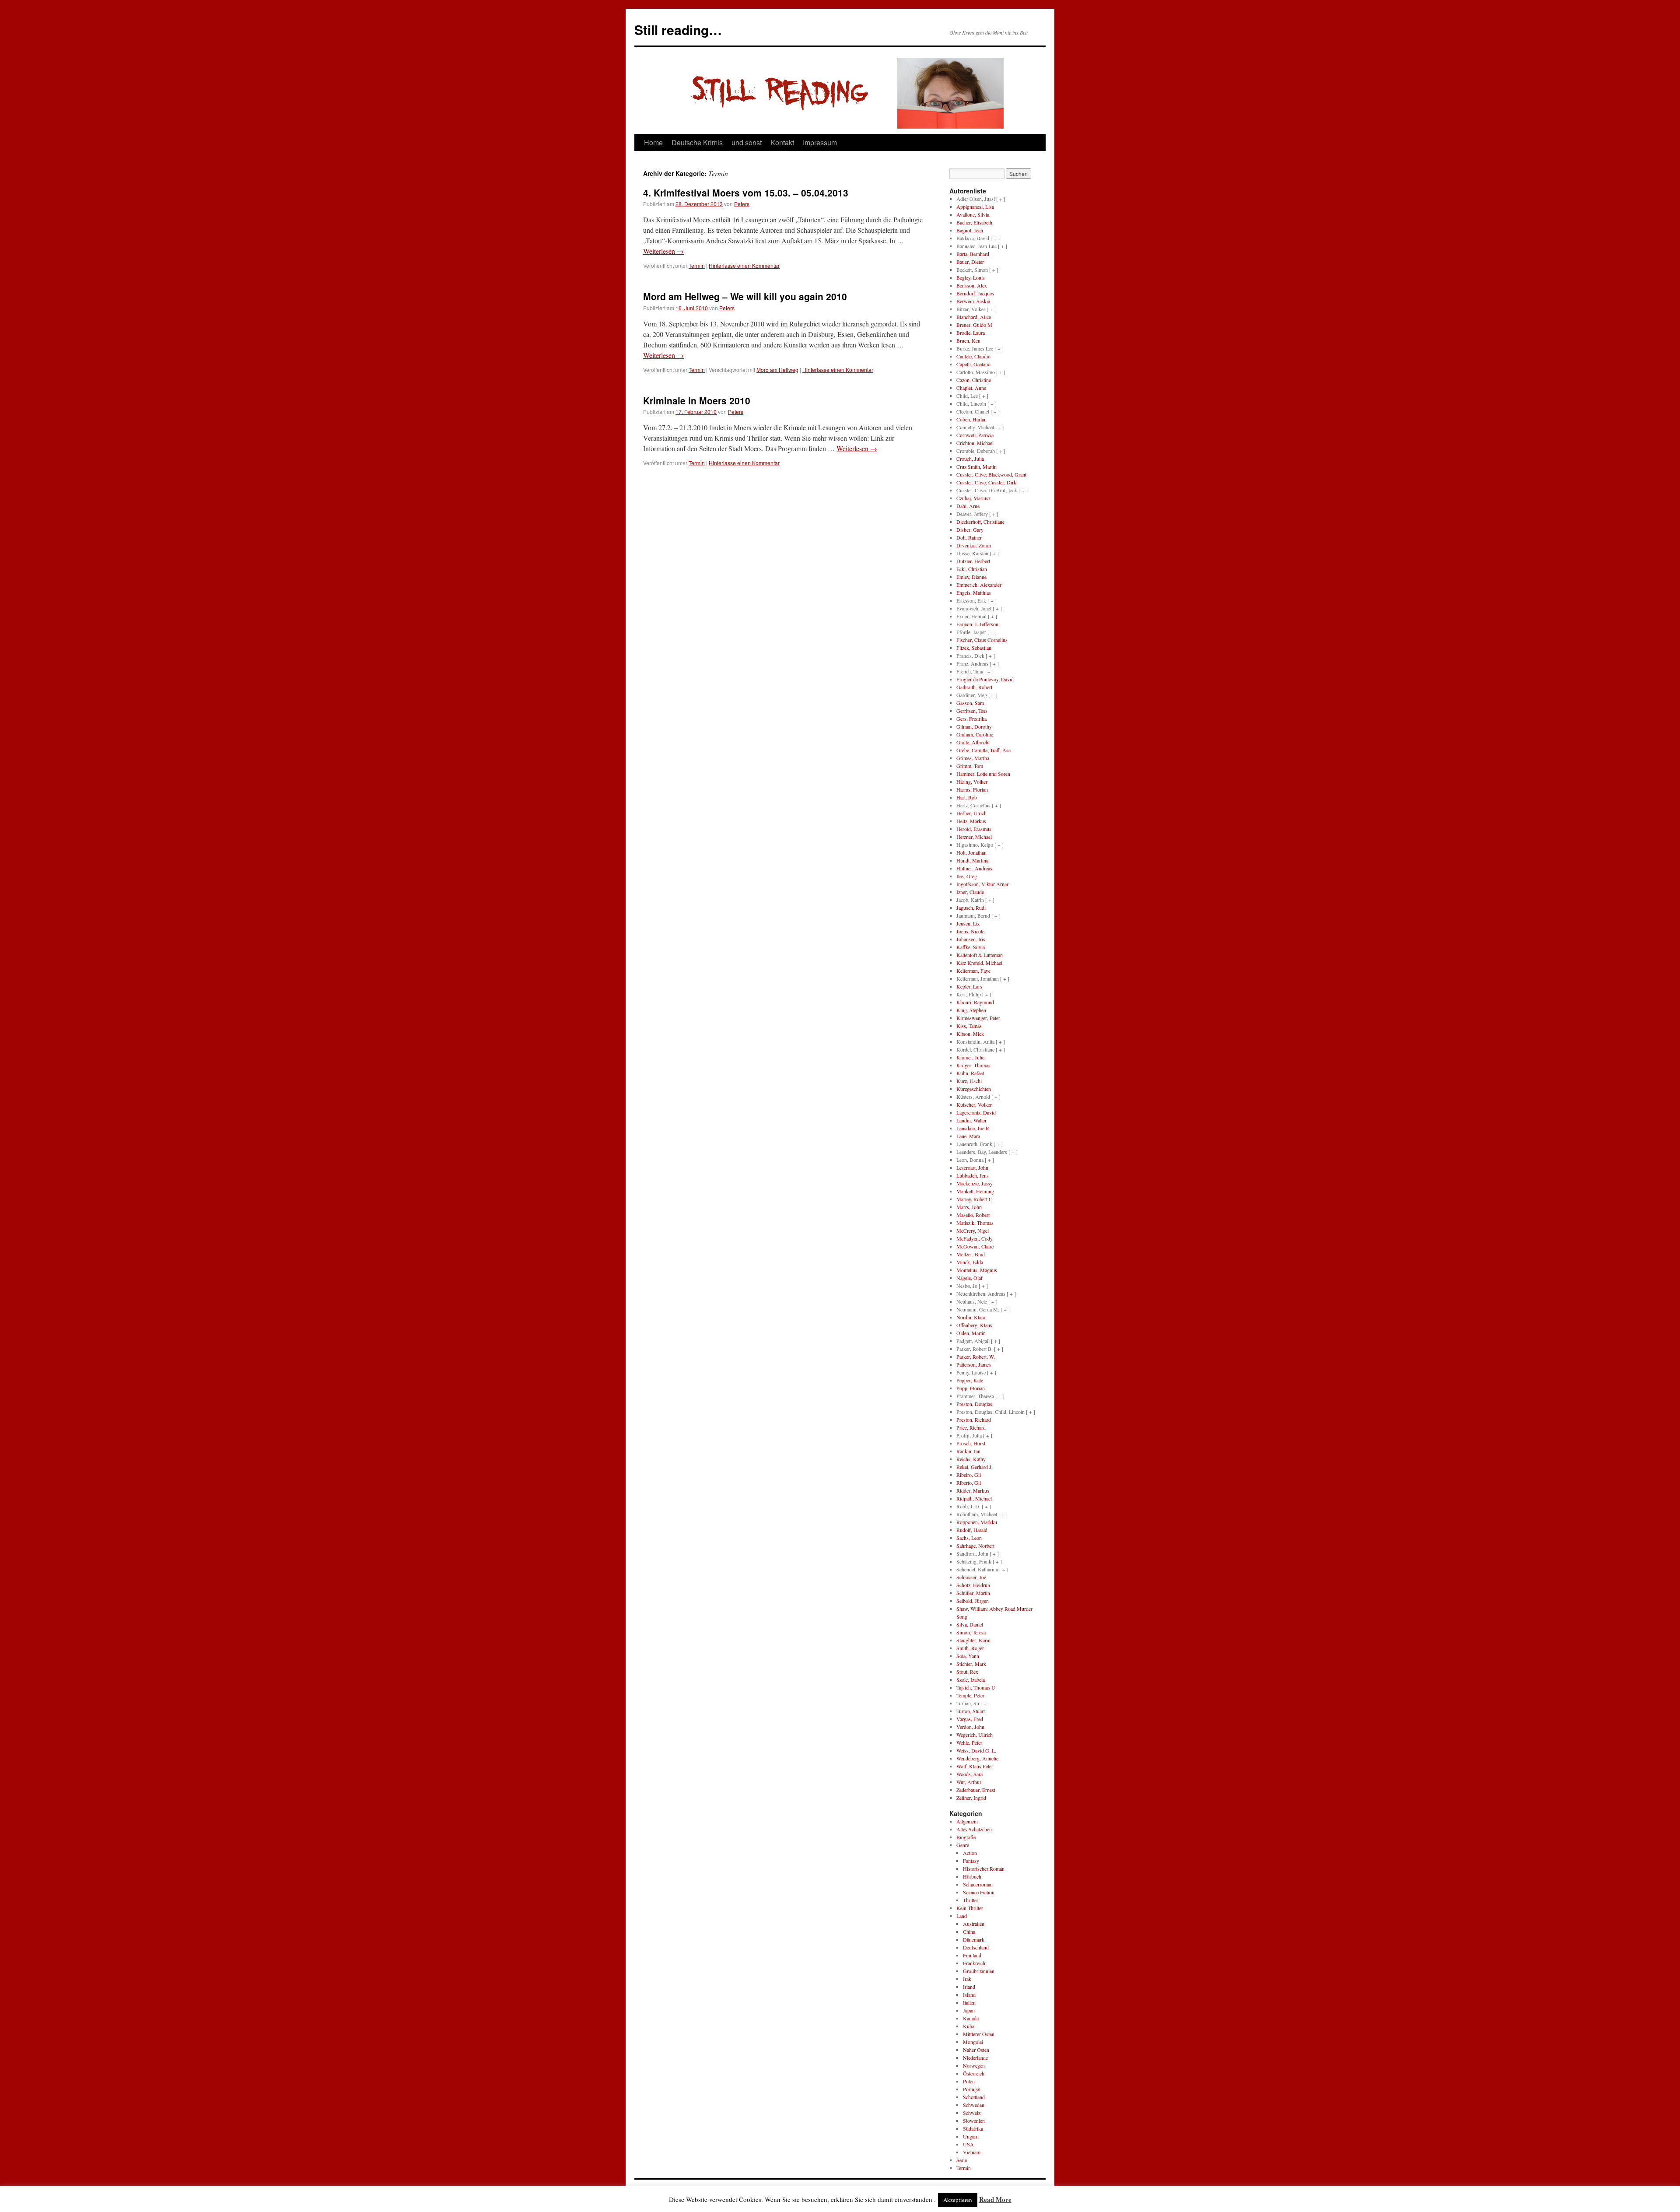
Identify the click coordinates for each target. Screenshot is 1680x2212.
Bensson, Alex (972, 285)
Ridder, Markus (973, 1490)
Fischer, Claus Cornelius (982, 640)
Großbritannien (979, 1971)
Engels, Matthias (974, 592)
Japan (969, 2010)
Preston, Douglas (974, 1404)
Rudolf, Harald (972, 1530)
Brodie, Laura (971, 333)
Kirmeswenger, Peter (978, 1018)
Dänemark (974, 1939)
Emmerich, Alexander (979, 585)
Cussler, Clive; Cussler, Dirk (986, 482)
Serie (962, 2160)
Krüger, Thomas (973, 1065)
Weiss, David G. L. (976, 1750)
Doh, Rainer (969, 537)
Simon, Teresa (971, 1632)
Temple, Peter (970, 1695)
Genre (963, 1845)
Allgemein (967, 1821)
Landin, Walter (971, 1120)
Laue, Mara (968, 1136)
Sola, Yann (968, 1656)
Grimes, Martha (973, 758)
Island (969, 1995)
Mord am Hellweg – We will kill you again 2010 (745, 296)
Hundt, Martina (972, 860)
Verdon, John (970, 1727)
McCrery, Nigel (973, 1230)
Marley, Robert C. (975, 1199)
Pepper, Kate (970, 1380)
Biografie (966, 1837)
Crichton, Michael (975, 443)
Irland (969, 1987)
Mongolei (973, 2042)
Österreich (974, 2073)
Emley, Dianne (971, 577)
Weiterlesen (663, 251)
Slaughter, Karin (973, 1640)
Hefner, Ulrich (971, 813)
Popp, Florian (971, 1388)
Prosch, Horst (971, 1443)
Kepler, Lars (969, 986)
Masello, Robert (973, 1215)
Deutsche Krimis (697, 142)
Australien (974, 1924)
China (969, 1932)
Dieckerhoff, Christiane (980, 522)
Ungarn (971, 2136)
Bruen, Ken (968, 340)
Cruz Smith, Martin (976, 466)
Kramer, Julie (970, 1057)
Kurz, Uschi (969, 1081)
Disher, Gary (970, 529)
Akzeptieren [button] (958, 2200)
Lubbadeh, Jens (973, 1175)
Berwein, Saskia (973, 301)
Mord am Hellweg (777, 370)
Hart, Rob (967, 797)
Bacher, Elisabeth (974, 222)
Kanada (971, 2018)
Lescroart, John (972, 1167)
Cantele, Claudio (973, 356)
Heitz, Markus (971, 821)
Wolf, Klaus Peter (975, 1766)
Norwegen (974, 2065)
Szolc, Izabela (971, 1679)
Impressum (820, 142)
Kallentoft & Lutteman (980, 955)
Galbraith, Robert (974, 687)
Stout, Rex (967, 1672)
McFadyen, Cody (975, 1238)
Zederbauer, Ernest (976, 1790)
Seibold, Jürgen (973, 1601)
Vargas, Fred (970, 1719)
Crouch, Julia (970, 459)
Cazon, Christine (974, 380)
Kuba (969, 2026)
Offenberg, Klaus (974, 1325)
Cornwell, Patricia (975, 435)
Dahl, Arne (968, 506)
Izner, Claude (970, 892)
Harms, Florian (972, 789)
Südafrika (973, 2128)
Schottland (974, 2097)
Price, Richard (971, 1427)
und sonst (747, 142)
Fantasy (971, 1861)
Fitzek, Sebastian (974, 648)
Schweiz (972, 2113)
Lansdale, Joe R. (973, 1128)
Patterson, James (974, 1364)
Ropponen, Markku (977, 1522)
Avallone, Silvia (973, 214)
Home (653, 142)
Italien (969, 2002)
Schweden (974, 2105)
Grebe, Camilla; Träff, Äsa (983, 750)
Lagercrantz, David (976, 1112)
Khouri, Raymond (975, 1002)
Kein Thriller (970, 1908)
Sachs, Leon (969, 1538)
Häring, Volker (972, 782)
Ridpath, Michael (974, 1498)
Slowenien (974, 2121)
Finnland (972, 1955)
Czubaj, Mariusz (973, 498)
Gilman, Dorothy (974, 726)
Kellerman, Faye (973, 971)
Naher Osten (976, 2050)
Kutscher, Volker (974, 1104)
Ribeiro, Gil (969, 1475)
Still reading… (678, 30)
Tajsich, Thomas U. (976, 1687)
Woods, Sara (969, 1774)
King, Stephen (971, 1010)
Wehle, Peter (969, 1742)
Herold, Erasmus (974, 829)
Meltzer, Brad (971, 1254)
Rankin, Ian (968, 1451)
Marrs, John (969, 1207)
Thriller (971, 1900)
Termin (697, 265)
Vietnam (972, 2152)
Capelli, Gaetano (973, 364)
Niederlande (975, 2058)
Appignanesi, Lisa (975, 207)
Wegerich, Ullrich (975, 1735)
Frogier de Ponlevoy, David (985, 679)
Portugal (972, 2089)
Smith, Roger (970, 1648)
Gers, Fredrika (971, 719)
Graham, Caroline (975, 734)
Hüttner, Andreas (974, 868)
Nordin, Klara (971, 1317)
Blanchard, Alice (974, 317)
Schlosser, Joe (971, 1577)
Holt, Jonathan (971, 852)
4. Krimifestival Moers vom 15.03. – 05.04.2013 (746, 193)
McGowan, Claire (975, 1246)
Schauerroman (978, 1884)
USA (968, 2144)
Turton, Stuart (971, 1711)
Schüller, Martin (973, 1593)
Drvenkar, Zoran (974, 545)
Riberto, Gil (969, 1483)
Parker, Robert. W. (976, 1357)
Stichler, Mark (971, 1664)
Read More (995, 2199)
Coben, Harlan (971, 419)
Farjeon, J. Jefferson (977, 624)
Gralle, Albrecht (973, 742)
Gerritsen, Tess (972, 711)
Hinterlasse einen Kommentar (744, 265)
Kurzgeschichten (974, 1089)
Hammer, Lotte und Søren (983, 774)
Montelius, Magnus (977, 1270)
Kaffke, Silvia (971, 947)
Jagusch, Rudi (971, 908)
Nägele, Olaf (969, 1278)
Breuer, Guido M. (975, 325)
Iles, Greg (967, 876)
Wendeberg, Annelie (977, 1758)
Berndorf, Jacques (975, 293)
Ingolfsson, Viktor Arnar (982, 884)
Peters (742, 204)
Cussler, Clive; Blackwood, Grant (991, 474)
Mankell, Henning (975, 1191)
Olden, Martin (971, 1333)
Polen (969, 2081)
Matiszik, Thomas (975, 1223)
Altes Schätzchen (974, 1829)
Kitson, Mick (970, 1034)
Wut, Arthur (969, 1782)
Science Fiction (979, 1892)
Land (962, 1916)
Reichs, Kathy (971, 1459)
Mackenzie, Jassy (975, 1183)
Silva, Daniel (970, 1624)
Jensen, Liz (968, 923)
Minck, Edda (970, 1262)
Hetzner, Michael (974, 837)
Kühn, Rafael (970, 1073)
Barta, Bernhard (973, 254)
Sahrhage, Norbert (975, 1546)
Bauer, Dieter (970, 262)
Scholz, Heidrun (973, 1585)
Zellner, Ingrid (971, 1798)
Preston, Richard (974, 1420)
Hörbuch (972, 1876)
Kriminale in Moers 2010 (697, 400)
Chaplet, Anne (971, 388)
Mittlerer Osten (979, 2034)
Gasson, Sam (970, 703)
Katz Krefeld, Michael (979, 963)
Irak (967, 1979)
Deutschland (976, 1947)
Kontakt (782, 142)
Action (970, 1853)
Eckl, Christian (972, 569)
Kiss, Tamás (969, 1026)
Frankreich (974, 1963)
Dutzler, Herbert (973, 561)
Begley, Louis (971, 277)
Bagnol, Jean (970, 230)
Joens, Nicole (970, 931)
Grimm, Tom (970, 766)
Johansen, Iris (971, 939)
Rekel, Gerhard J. (975, 1467)
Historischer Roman (984, 1868)
